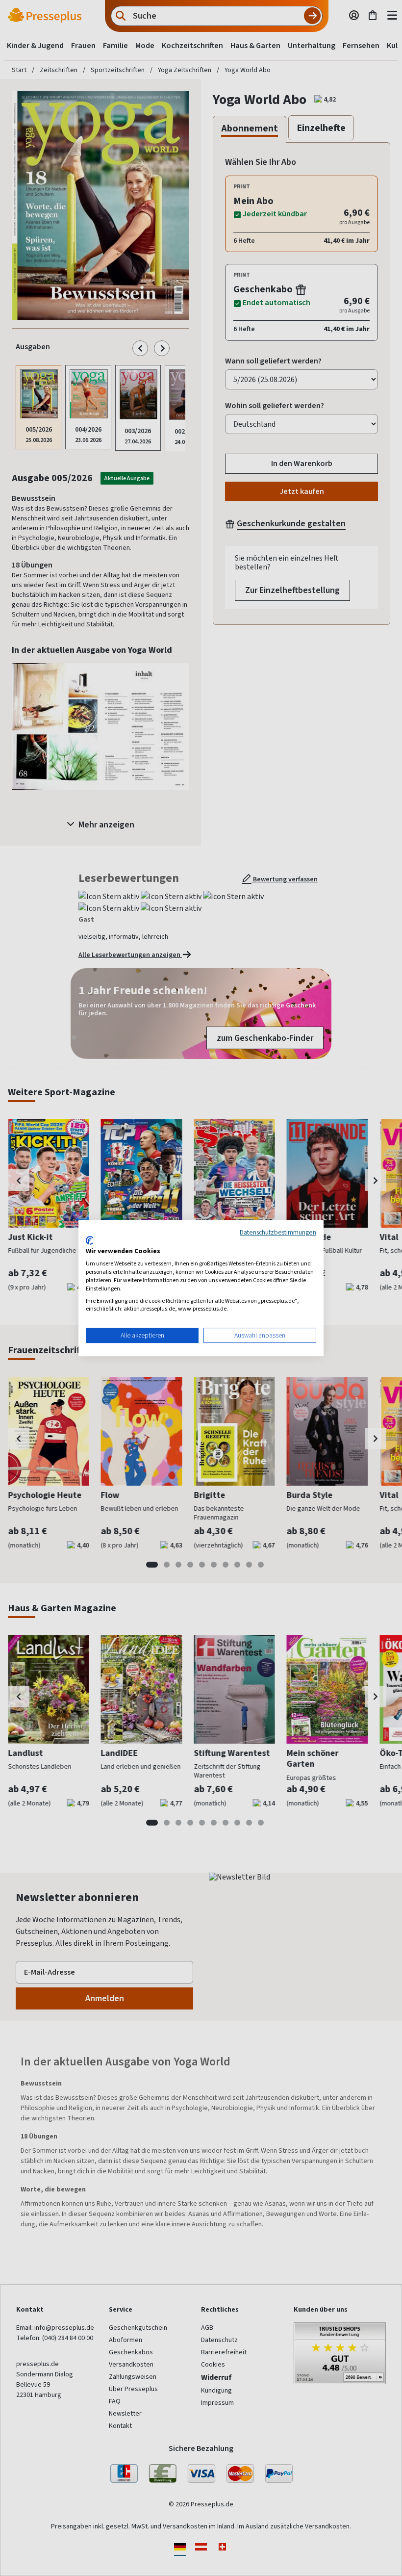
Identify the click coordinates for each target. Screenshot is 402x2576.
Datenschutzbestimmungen (278, 1232)
